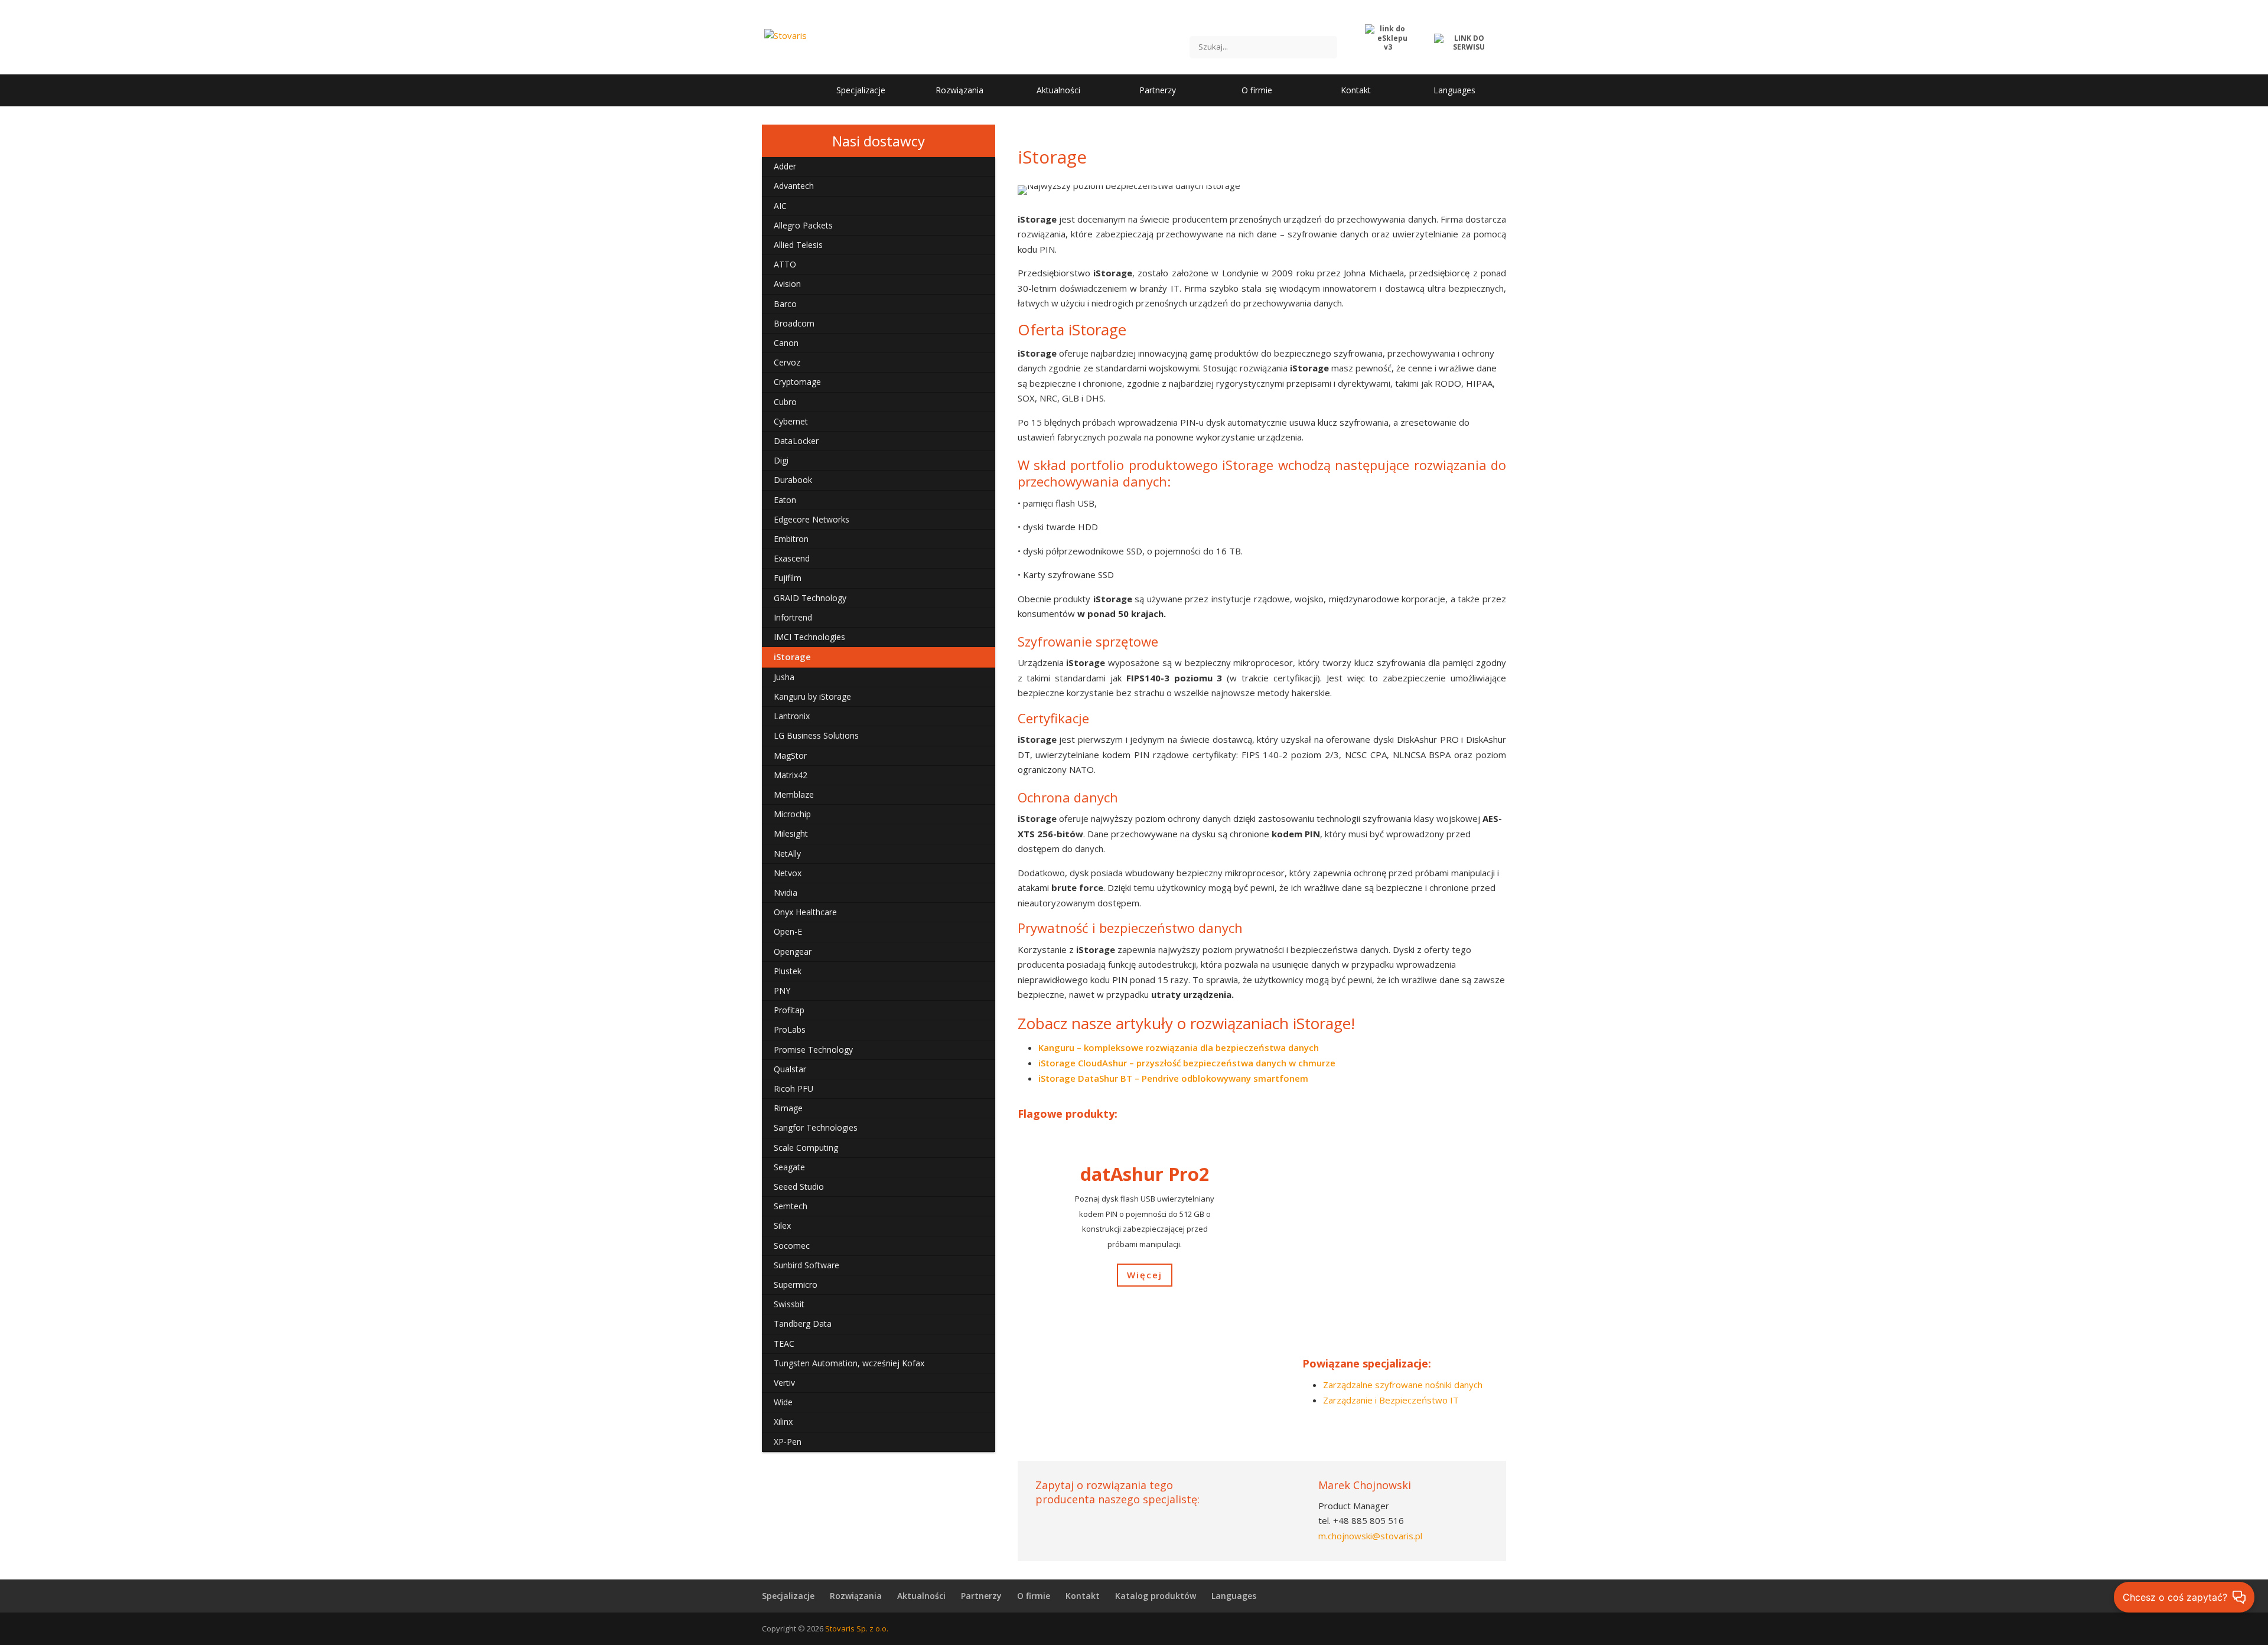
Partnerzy (981, 1596)
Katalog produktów (1156, 1596)
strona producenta (1134, 1428)
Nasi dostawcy (879, 141)
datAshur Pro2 (1145, 1174)
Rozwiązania (856, 1596)
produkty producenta (1361, 1428)
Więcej (1145, 1275)
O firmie (1034, 1596)
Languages (1234, 1596)
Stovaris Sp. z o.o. (857, 1628)
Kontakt (1083, 1596)
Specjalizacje (788, 1596)
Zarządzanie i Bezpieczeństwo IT (1391, 1400)
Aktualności (921, 1596)
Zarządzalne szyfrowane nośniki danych (1403, 1385)
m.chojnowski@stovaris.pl (1370, 1536)
